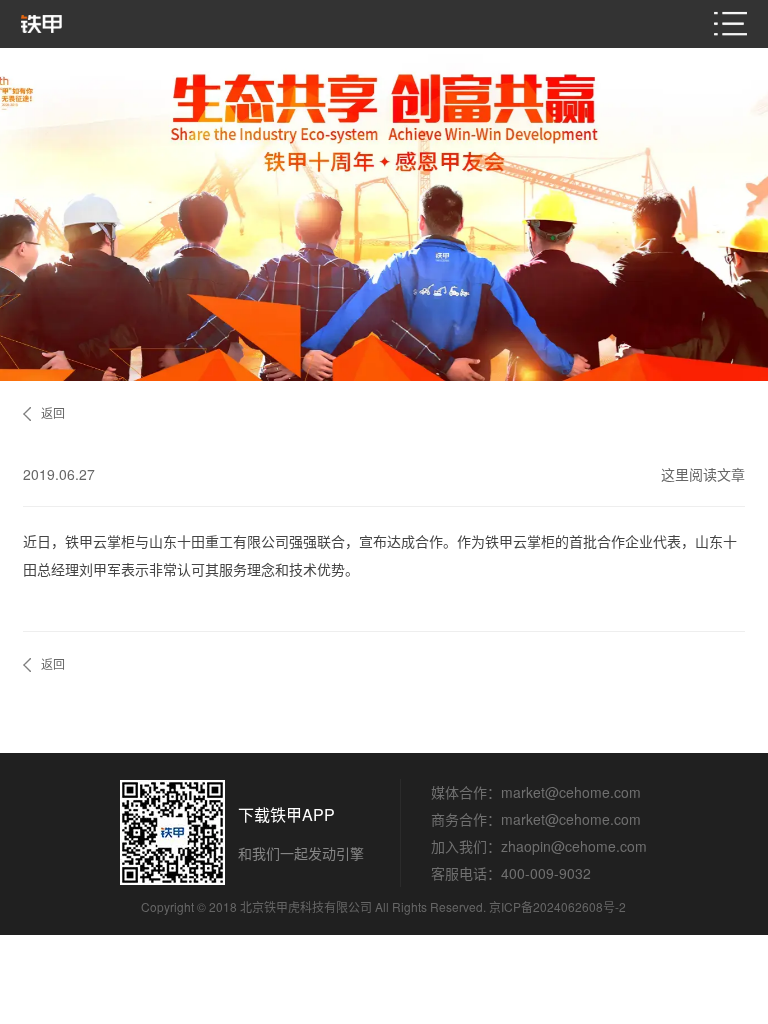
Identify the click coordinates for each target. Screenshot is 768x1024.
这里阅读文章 (703, 474)
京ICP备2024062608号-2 (557, 906)
